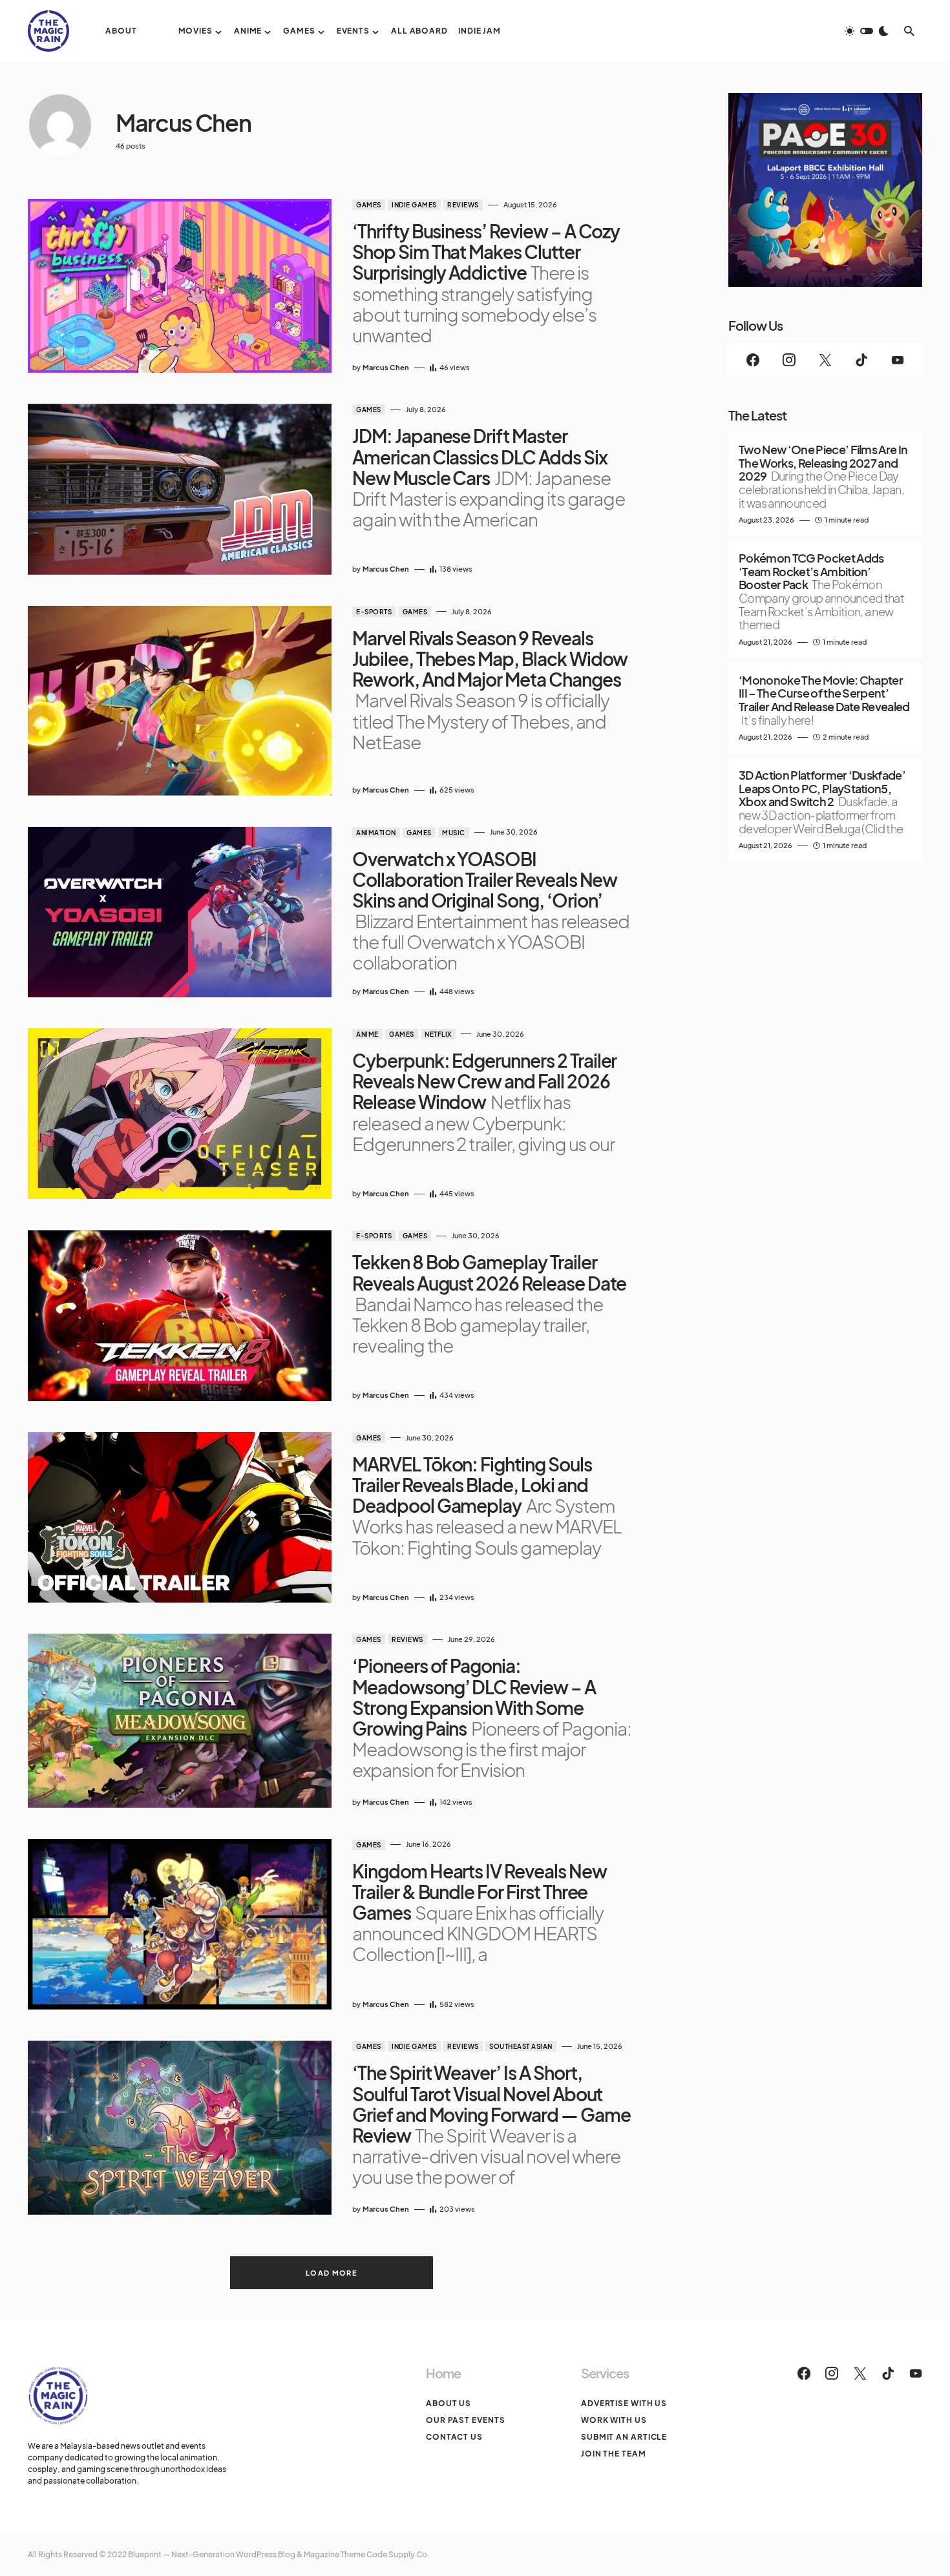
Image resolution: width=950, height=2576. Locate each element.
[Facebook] (753, 360)
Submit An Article (624, 2437)
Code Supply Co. (398, 2554)
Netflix (438, 1034)
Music (454, 833)
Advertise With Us (624, 2403)
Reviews (463, 205)
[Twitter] (825, 360)
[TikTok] (861, 360)
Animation (376, 833)
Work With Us (614, 2420)
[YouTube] (898, 360)
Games (369, 205)
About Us (449, 2403)
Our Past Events (466, 2420)
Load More (332, 2273)
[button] (867, 31)
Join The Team (614, 2454)
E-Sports (374, 612)
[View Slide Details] (825, 190)
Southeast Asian (521, 2046)
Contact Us (454, 2437)
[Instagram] (789, 360)
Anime (367, 1034)
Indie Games (414, 205)
